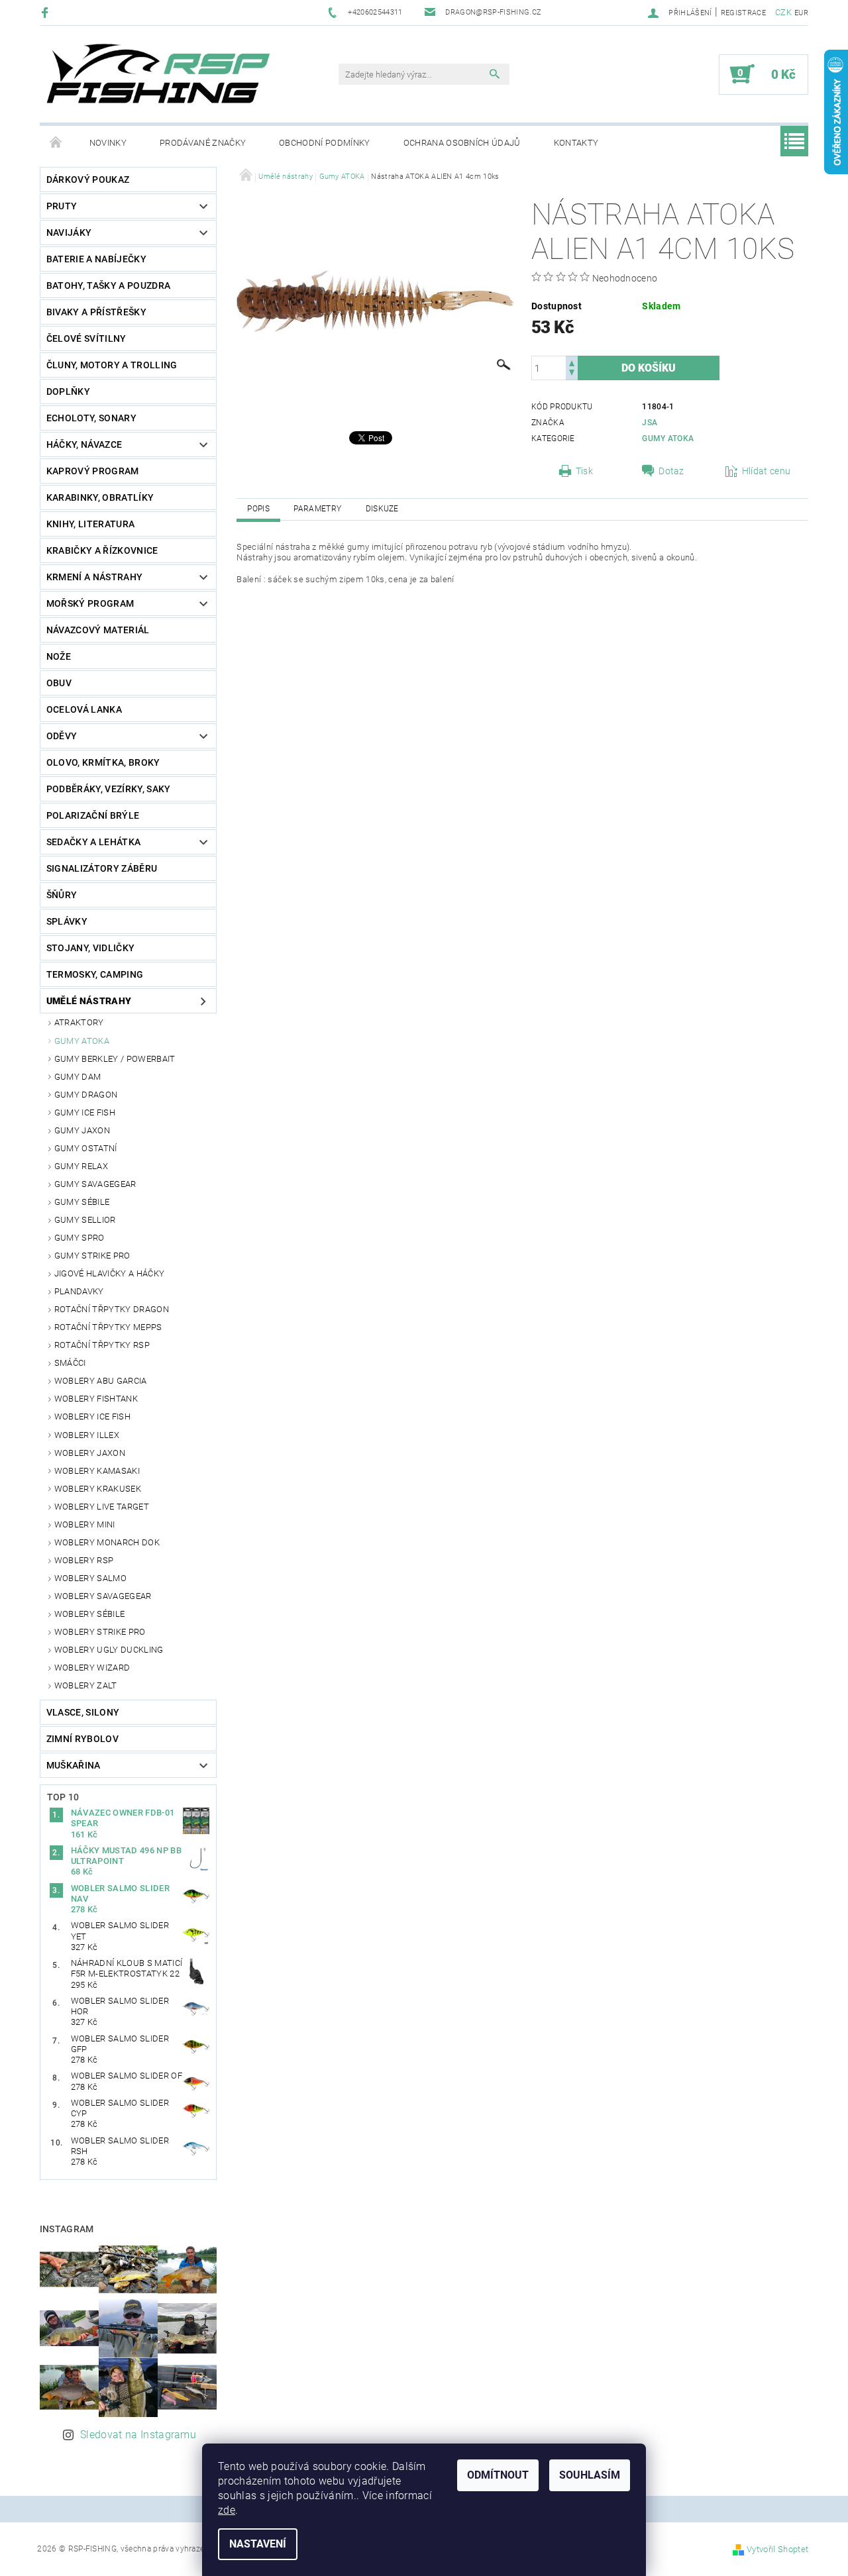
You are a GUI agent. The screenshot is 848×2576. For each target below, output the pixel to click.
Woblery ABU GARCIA (101, 1381)
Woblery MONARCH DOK (107, 1542)
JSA (650, 423)
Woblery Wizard (92, 1668)
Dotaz (671, 471)
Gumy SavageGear (95, 1184)
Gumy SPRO (79, 1238)
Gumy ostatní (86, 1148)
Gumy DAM (78, 1077)
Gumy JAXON (82, 1130)
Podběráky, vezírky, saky (109, 789)
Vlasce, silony (83, 1712)
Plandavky (79, 1291)
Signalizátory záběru (102, 868)
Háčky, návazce (84, 444)
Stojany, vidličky (90, 948)
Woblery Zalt (86, 1685)
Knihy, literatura (90, 524)
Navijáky (69, 232)
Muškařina (74, 1765)
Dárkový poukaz (88, 180)
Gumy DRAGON (86, 1095)
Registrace (743, 13)
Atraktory (79, 1022)
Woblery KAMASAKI (97, 1471)
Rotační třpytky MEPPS (108, 1327)
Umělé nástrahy (89, 1001)
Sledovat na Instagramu (138, 2435)
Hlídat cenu (767, 471)
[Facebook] (47, 12)
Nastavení (258, 2544)
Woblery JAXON (90, 1453)
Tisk (584, 471)
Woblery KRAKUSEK (98, 1489)
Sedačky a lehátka (93, 842)
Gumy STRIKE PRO (92, 1256)
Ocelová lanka (84, 709)
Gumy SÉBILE (82, 1202)
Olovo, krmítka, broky (103, 762)
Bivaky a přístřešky (96, 312)
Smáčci (70, 1363)
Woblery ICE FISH (92, 1417)
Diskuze (382, 509)
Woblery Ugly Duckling (109, 1650)
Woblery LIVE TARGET (102, 1507)
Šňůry (62, 895)
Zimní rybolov (82, 1739)
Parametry (317, 509)
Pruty (62, 206)
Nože (59, 656)
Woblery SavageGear (103, 1596)
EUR (801, 13)
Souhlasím (590, 2475)
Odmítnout (498, 2475)
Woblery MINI (85, 1524)
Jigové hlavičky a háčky (109, 1273)
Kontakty (576, 143)
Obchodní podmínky (324, 143)
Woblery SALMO (90, 1578)
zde (227, 2510)
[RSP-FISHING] (169, 81)
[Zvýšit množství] (572, 362)
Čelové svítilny (86, 338)
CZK (783, 12)
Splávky (67, 921)
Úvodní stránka (56, 143)
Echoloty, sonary (91, 418)
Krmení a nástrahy (94, 577)
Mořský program (90, 603)
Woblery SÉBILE (89, 1614)
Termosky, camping (95, 974)
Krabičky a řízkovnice (102, 550)
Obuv (59, 683)
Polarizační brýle (93, 815)
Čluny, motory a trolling (112, 365)
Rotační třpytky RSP (102, 1345)
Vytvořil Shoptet (777, 2549)
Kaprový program (93, 471)
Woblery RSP (84, 1560)
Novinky (108, 143)
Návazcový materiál (98, 630)
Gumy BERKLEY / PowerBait (115, 1059)
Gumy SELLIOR (85, 1220)
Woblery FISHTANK (96, 1399)
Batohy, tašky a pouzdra (108, 285)
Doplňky (68, 391)
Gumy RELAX (81, 1166)
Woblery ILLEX (87, 1435)
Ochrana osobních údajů (462, 143)
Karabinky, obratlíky (100, 497)
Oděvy (62, 736)
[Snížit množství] (572, 374)
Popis (258, 509)
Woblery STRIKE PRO (100, 1632)
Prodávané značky (203, 143)
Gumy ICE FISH (85, 1112)
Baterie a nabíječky (96, 259)
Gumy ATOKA (82, 1041)
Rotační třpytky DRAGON (112, 1309)
